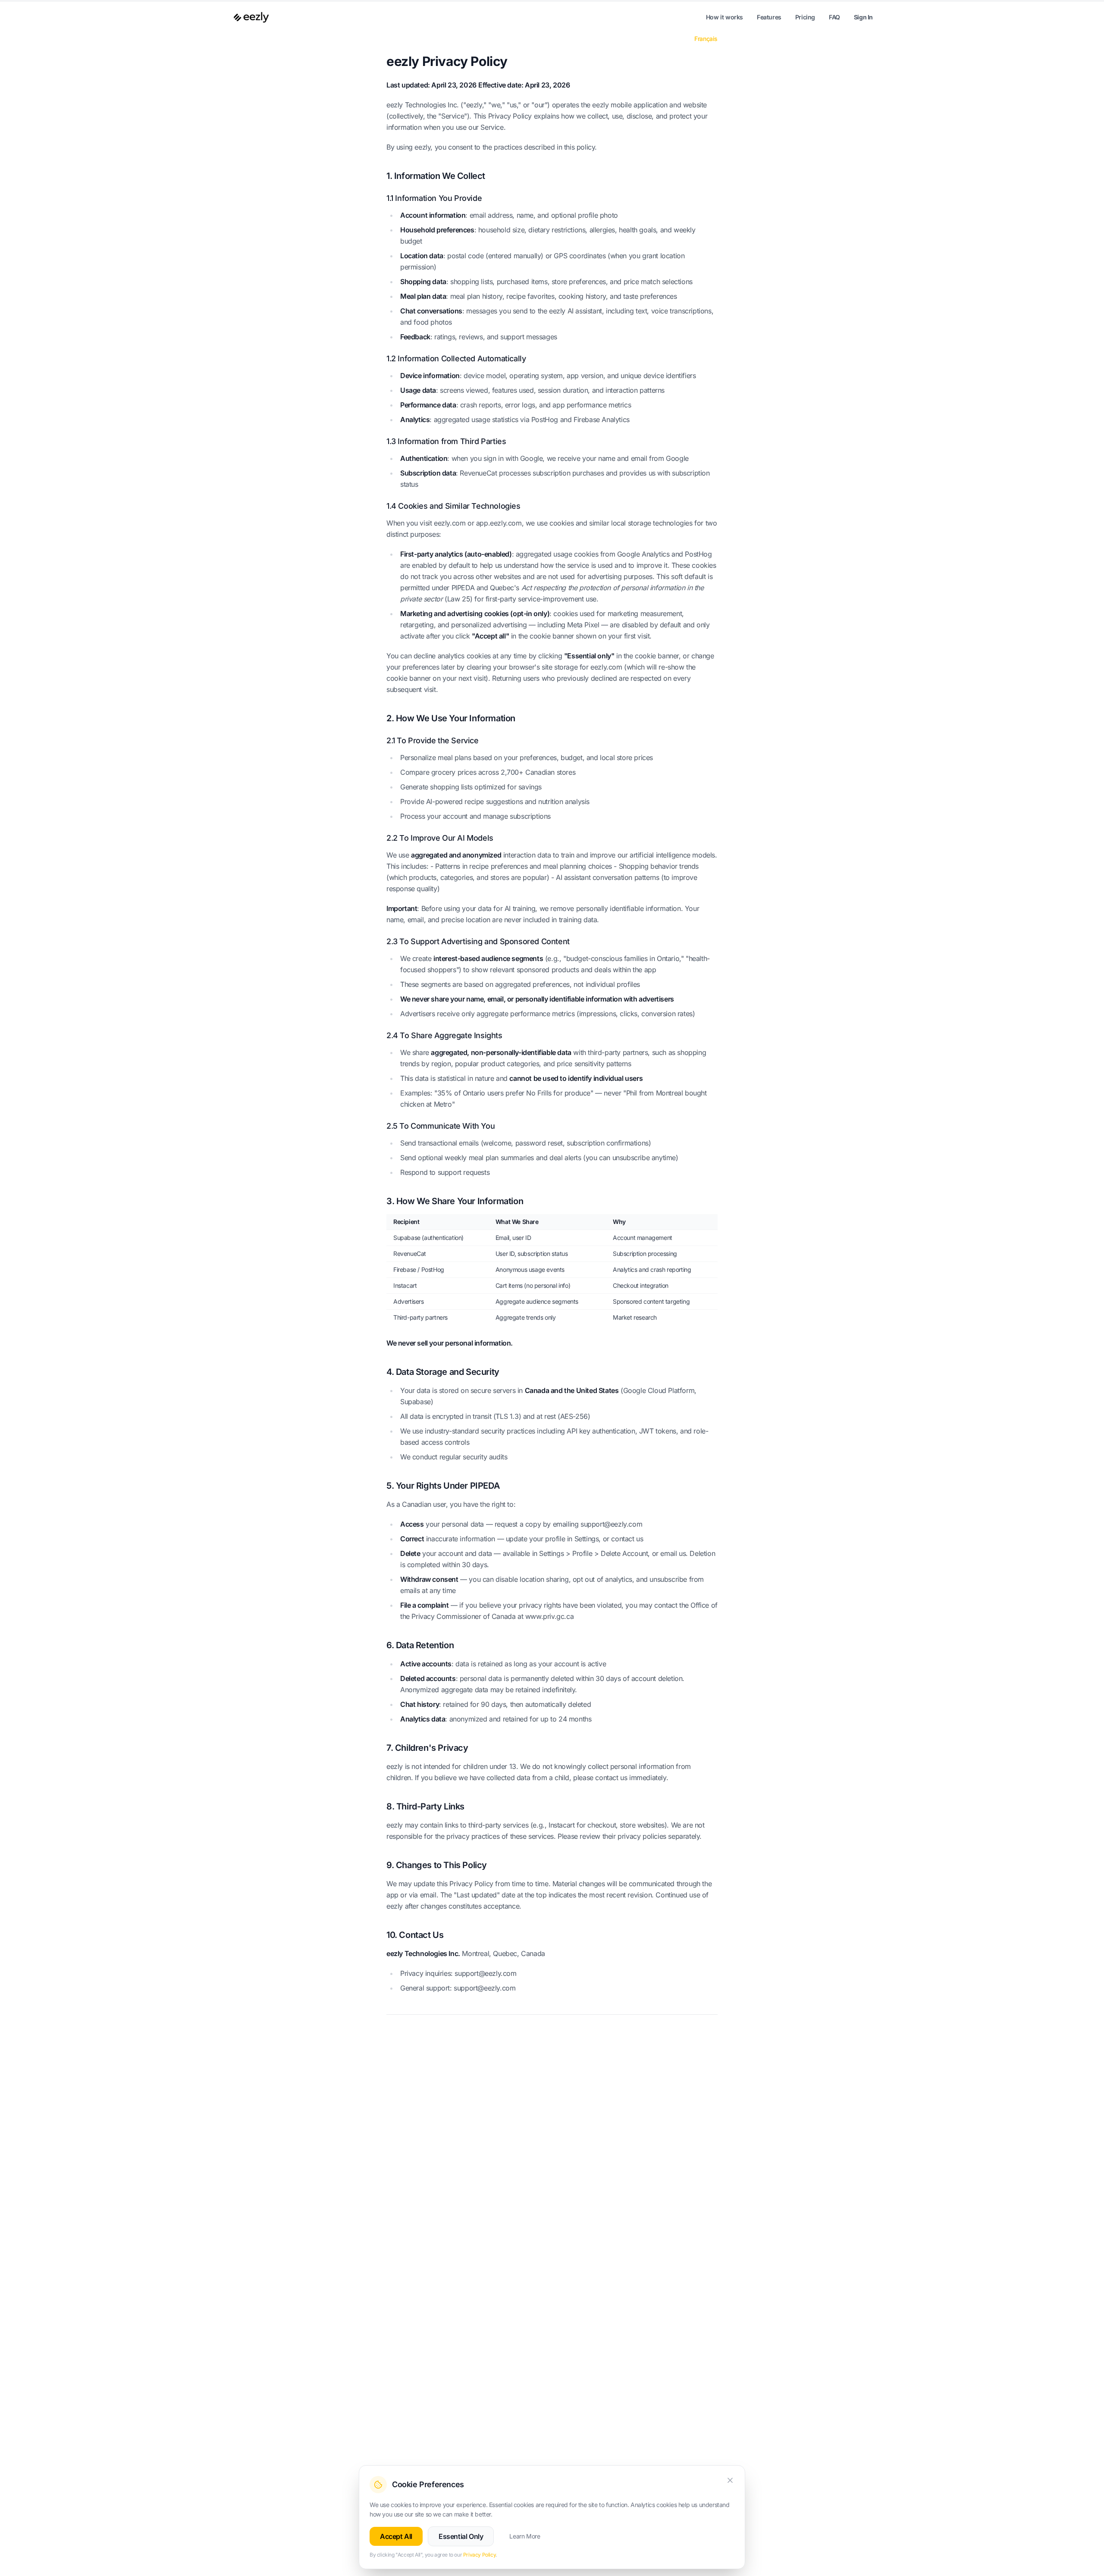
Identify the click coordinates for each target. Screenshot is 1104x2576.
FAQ (834, 17)
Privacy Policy (479, 2555)
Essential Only (461, 2536)
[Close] (730, 2480)
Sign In (863, 17)
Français (706, 39)
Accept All (396, 2536)
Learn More (525, 2536)
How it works (724, 17)
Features (769, 17)
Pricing (805, 17)
